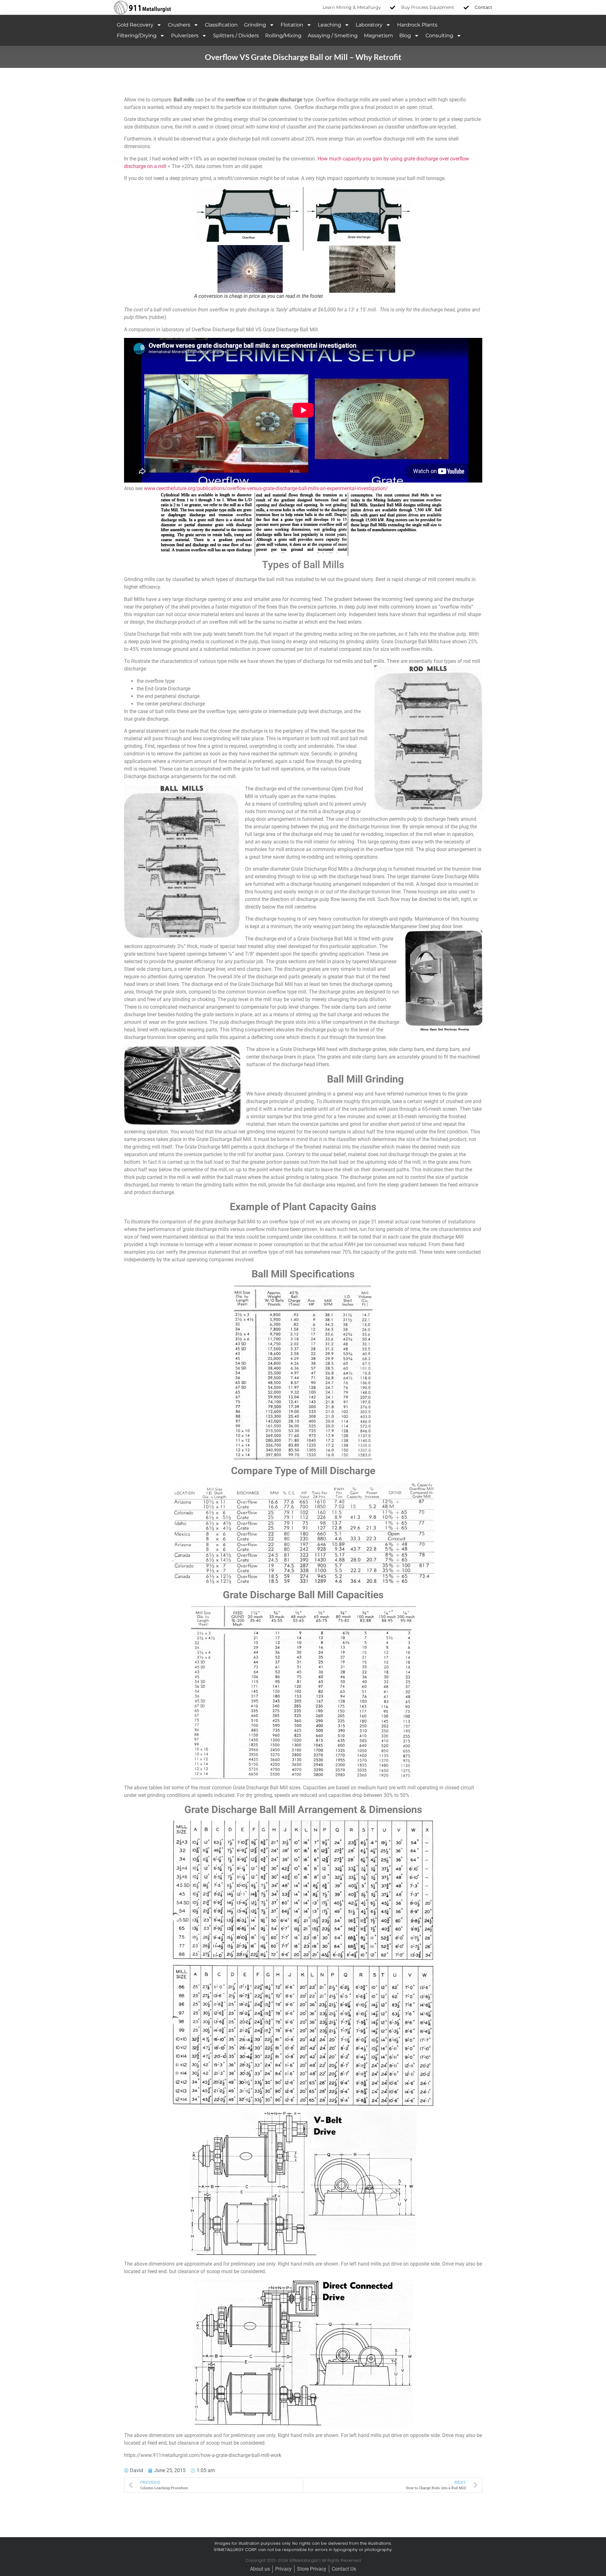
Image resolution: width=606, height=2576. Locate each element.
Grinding (255, 25)
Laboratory (369, 25)
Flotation (292, 25)
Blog (405, 36)
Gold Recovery (135, 25)
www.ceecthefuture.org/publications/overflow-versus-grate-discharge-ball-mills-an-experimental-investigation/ (266, 488)
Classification (221, 25)
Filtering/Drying (137, 36)
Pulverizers (185, 36)
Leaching (330, 25)
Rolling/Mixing (283, 36)
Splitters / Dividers (236, 36)
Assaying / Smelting (333, 36)
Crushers (179, 25)
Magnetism (378, 36)
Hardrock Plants (417, 25)
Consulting (439, 36)
